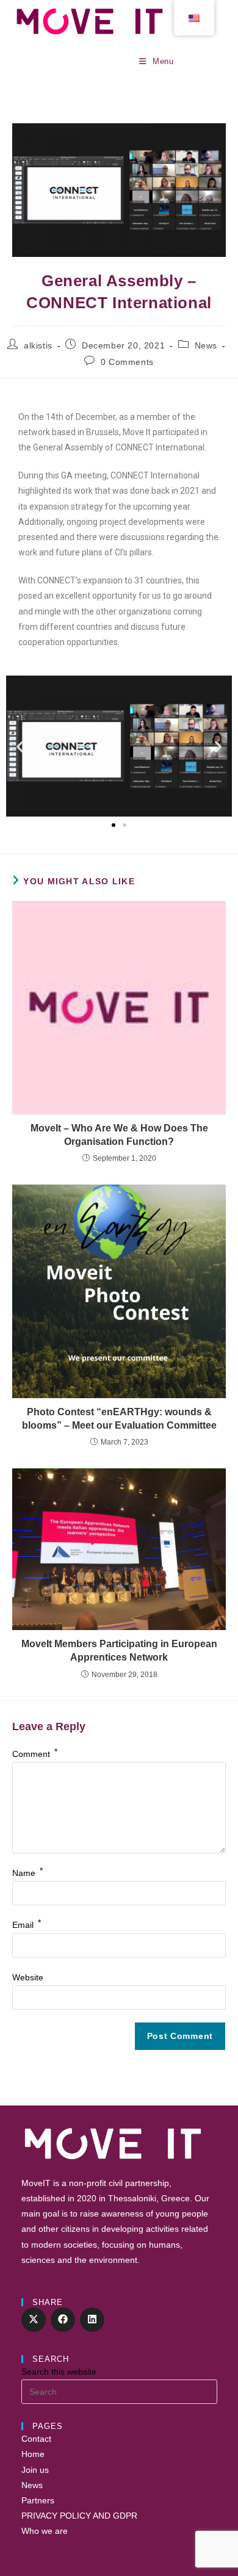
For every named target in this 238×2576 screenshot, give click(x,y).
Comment (35, 1754)
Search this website (59, 2372)
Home (33, 2454)
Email (27, 1925)
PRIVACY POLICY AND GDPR (79, 2516)
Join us (35, 2470)
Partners (38, 2500)
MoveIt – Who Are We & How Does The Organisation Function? (119, 1135)
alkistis (38, 345)
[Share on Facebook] (63, 2320)
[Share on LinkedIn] (92, 2320)
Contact (36, 2439)
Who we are (45, 2531)
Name (27, 1873)
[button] (20, 746)
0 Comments (127, 362)
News (206, 345)
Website (28, 1977)
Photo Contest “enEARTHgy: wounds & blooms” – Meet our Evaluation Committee (119, 1419)
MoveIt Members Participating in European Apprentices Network (119, 1651)
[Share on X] (34, 2320)
